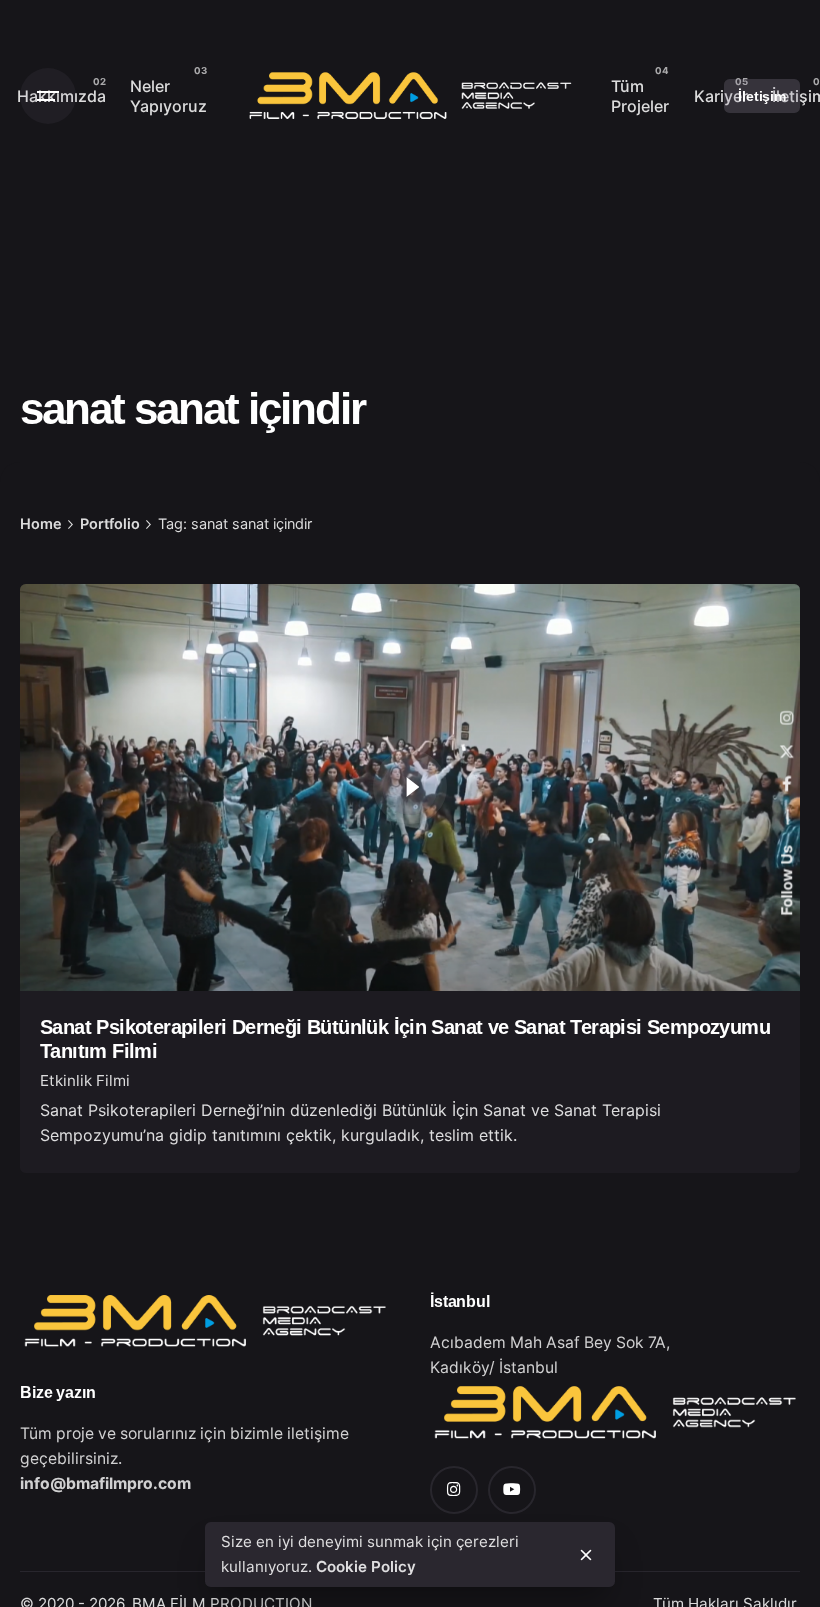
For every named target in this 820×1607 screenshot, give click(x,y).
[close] (586, 1555)
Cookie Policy (366, 1566)
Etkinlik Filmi (85, 1080)
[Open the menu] (48, 96)
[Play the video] (410, 787)
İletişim (762, 96)
